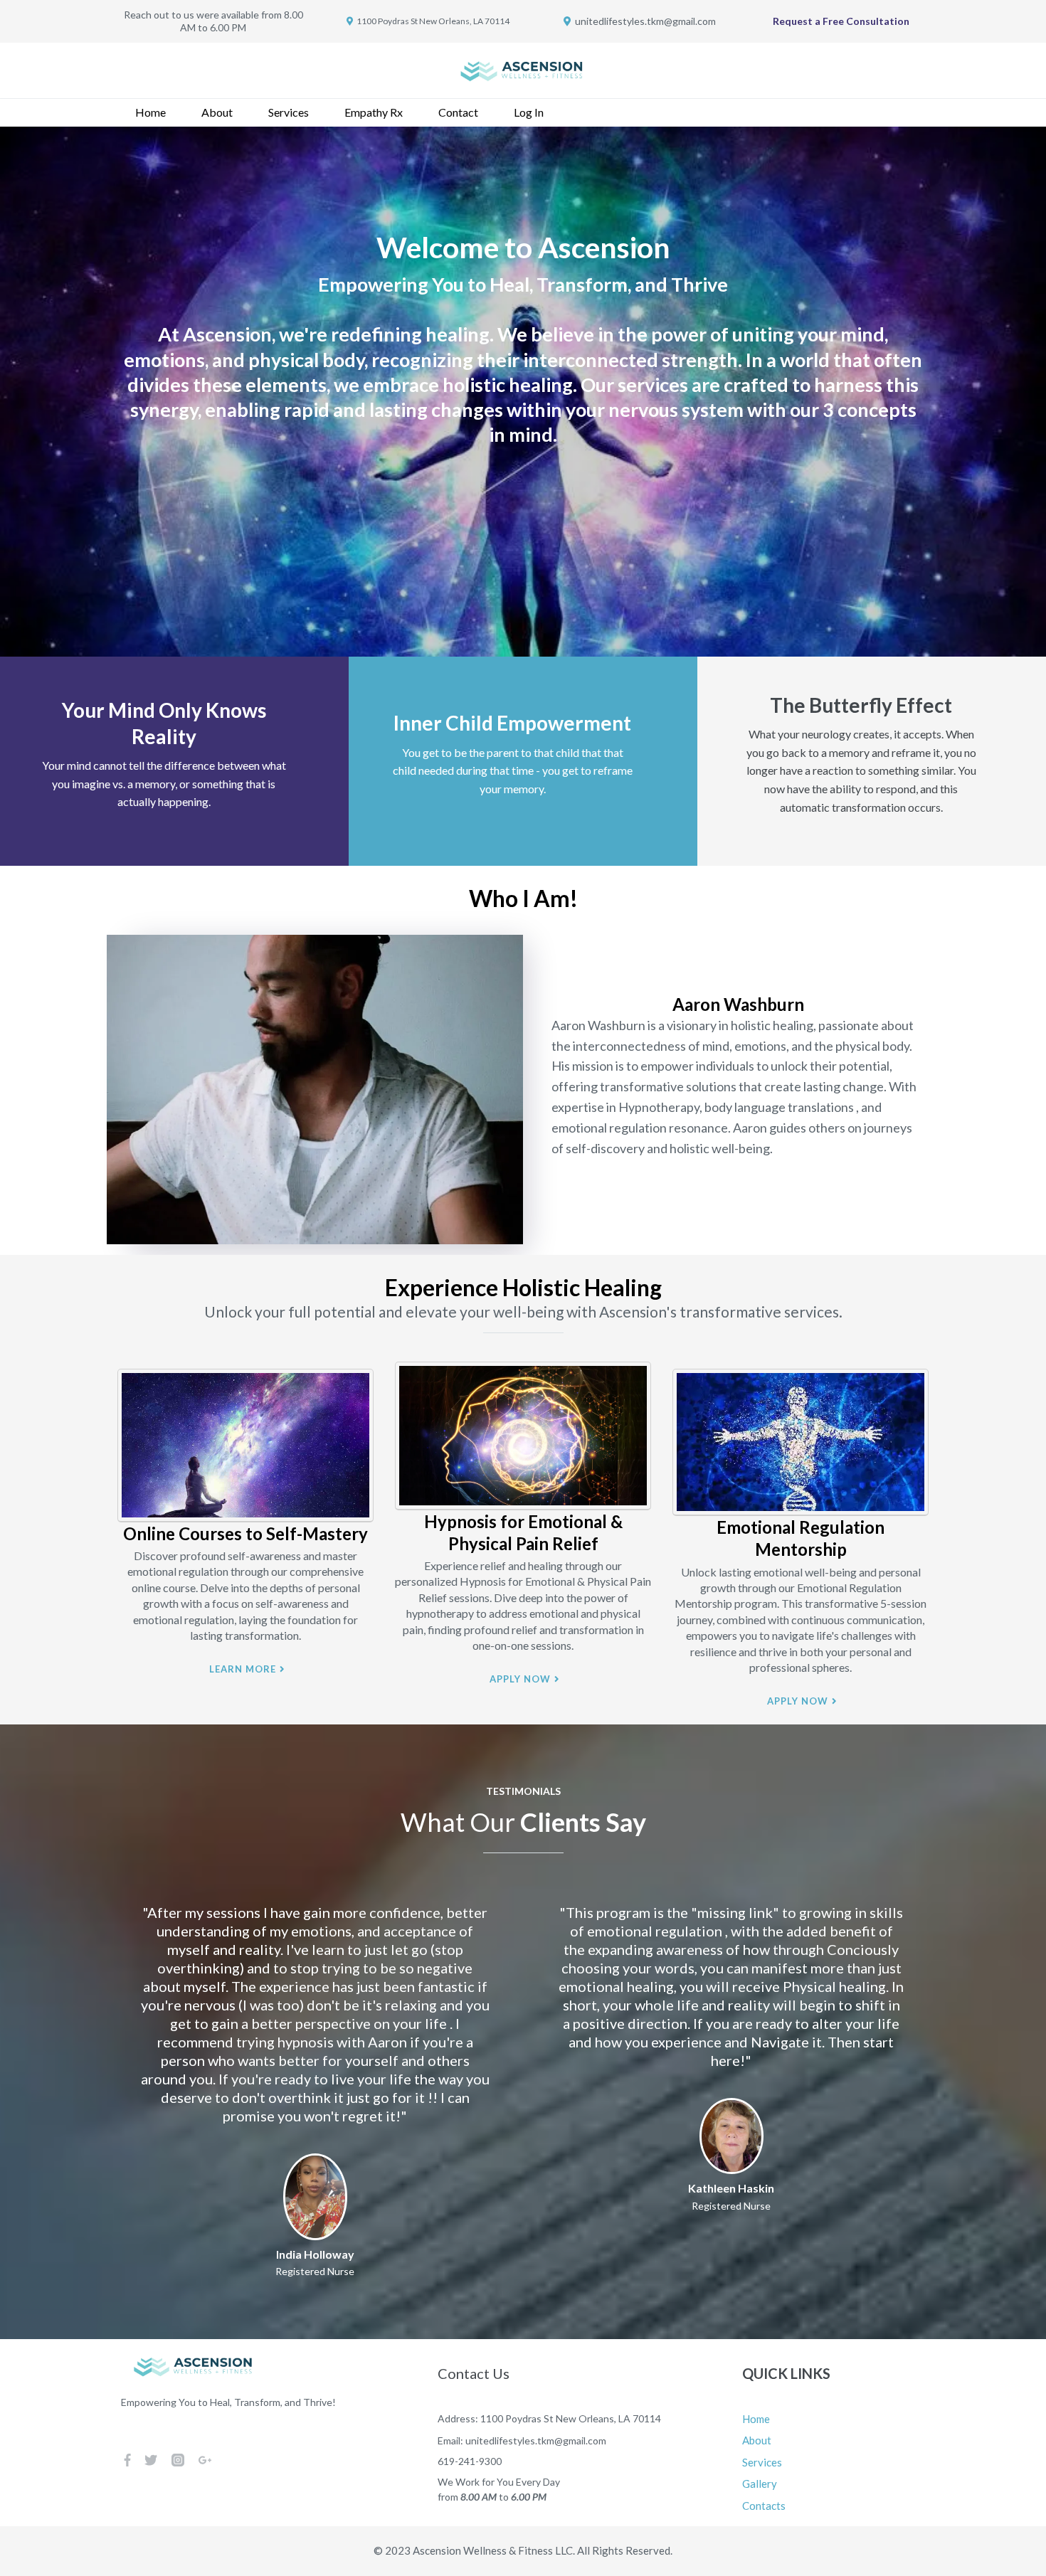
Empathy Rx (374, 112)
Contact (458, 112)
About (217, 112)
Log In (529, 112)
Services (289, 112)
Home (150, 112)
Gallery (760, 2484)
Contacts (764, 2506)
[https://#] (245, 1446)
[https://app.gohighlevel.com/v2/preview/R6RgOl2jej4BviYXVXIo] (523, 71)
